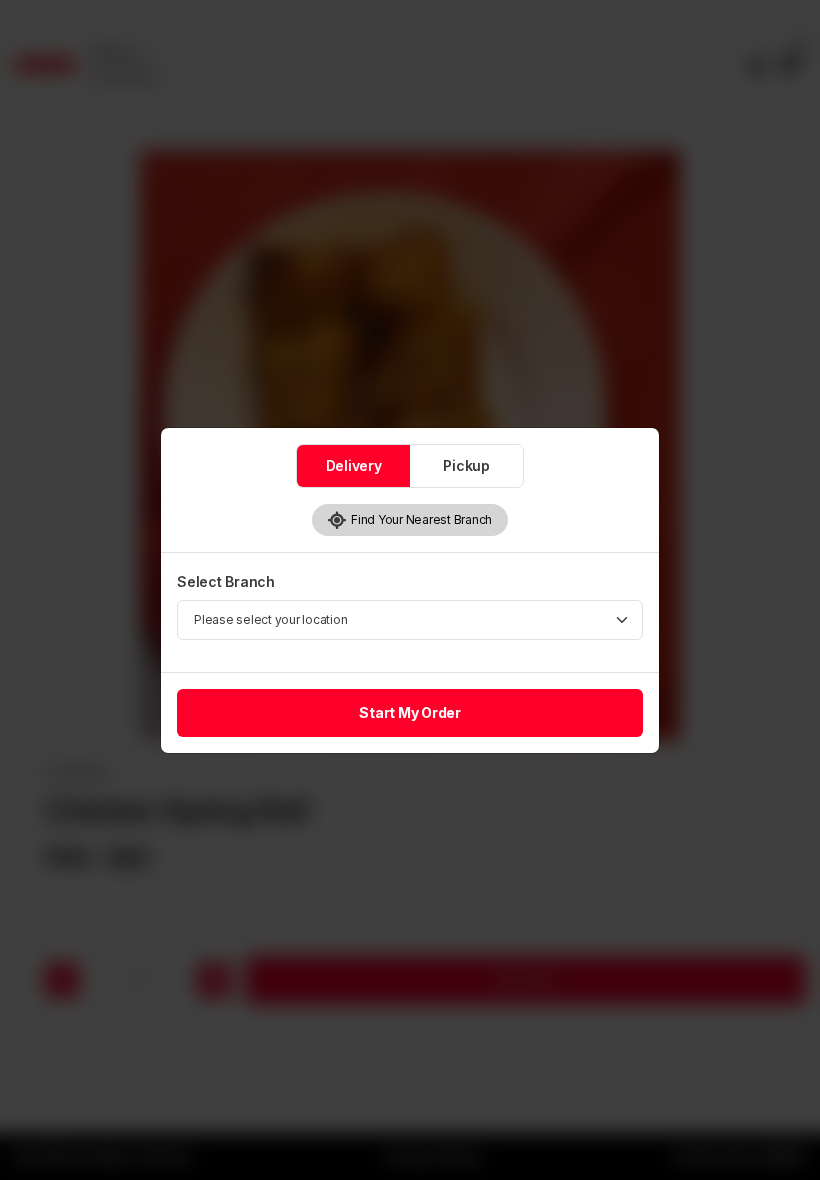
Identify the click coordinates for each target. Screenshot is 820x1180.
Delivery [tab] (354, 465)
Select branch (226, 581)
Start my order (410, 712)
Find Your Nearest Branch (419, 519)
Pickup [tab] (466, 465)
